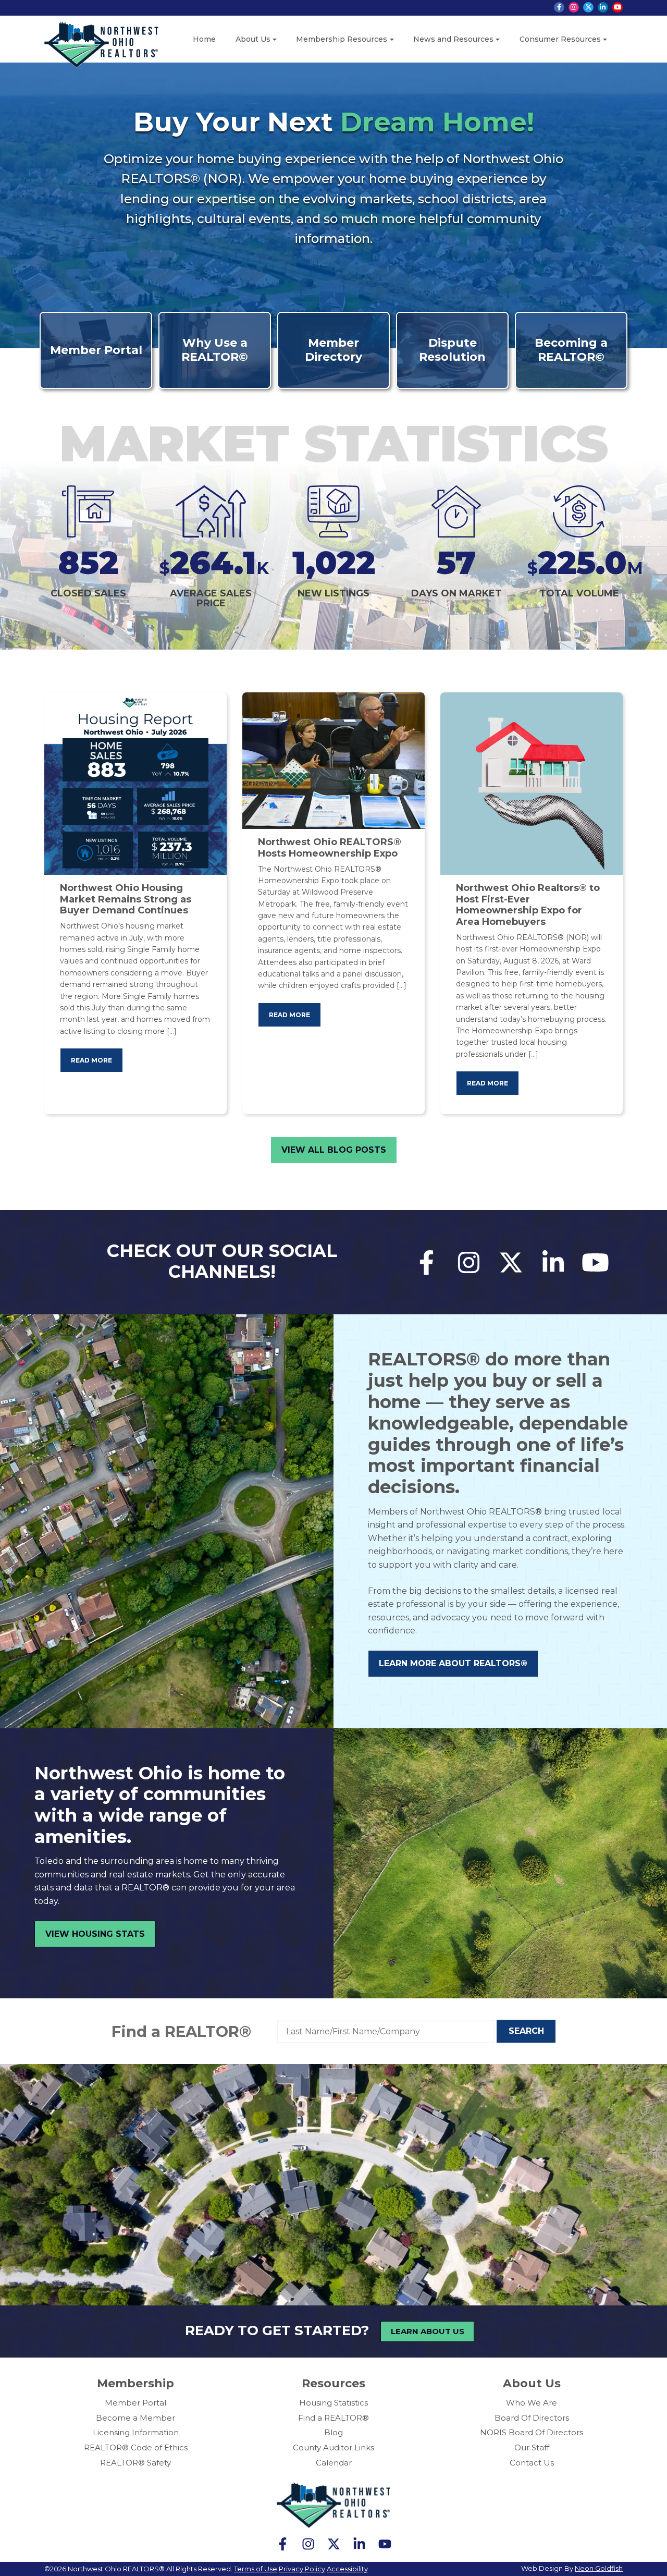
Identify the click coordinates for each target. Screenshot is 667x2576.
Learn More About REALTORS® (453, 1663)
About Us (253, 39)
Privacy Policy (302, 2569)
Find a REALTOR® (181, 2031)
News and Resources (453, 39)
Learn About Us (428, 2331)
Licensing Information (136, 2432)
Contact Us (532, 2463)
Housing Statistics (333, 2403)
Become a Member (135, 2418)
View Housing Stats (95, 1934)
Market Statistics (334, 443)
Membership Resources (342, 39)
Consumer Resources (560, 39)
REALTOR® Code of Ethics (136, 2447)
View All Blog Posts (334, 1150)
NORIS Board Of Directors (532, 2432)
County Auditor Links (333, 2447)
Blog (333, 2432)
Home (204, 39)
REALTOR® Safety (135, 2463)
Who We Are (532, 2403)
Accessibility (347, 2569)
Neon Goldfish (599, 2568)
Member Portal (135, 2403)
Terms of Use (256, 2569)
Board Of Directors (532, 2418)
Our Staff (532, 2447)
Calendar (334, 2463)
